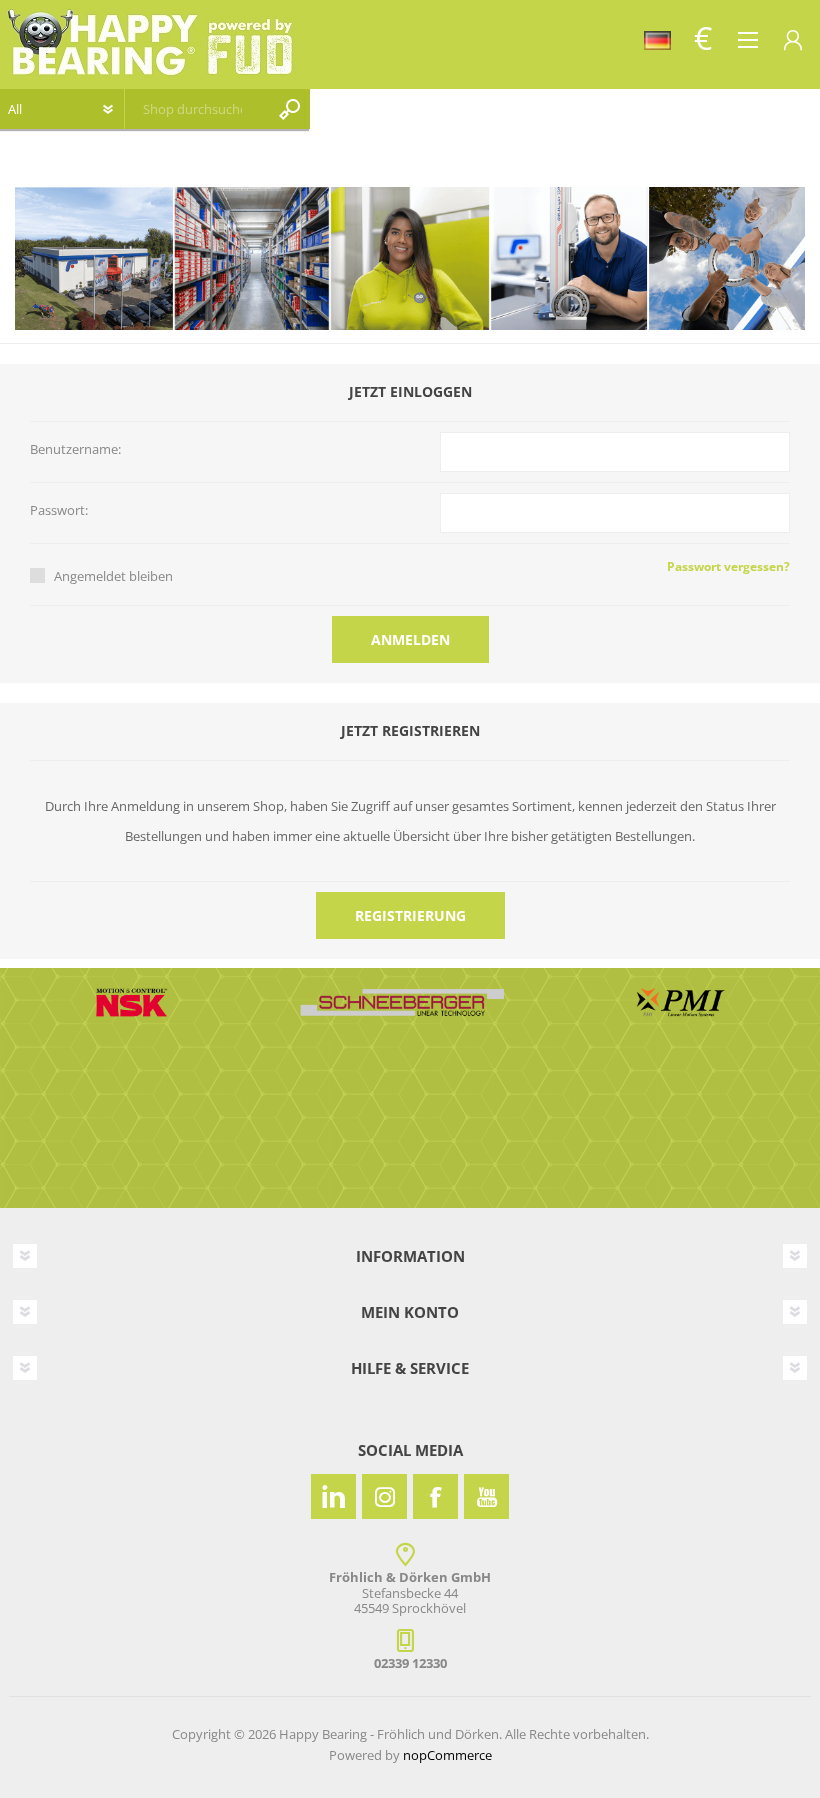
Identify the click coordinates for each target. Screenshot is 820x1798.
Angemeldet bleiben (113, 576)
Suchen (290, 109)
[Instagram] (384, 1496)
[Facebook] (435, 1496)
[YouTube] (486, 1496)
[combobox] (192, 109)
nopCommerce (447, 1755)
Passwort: (59, 511)
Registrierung (410, 915)
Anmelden (410, 639)
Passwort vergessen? (728, 566)
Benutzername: (75, 450)
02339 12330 (410, 1663)
